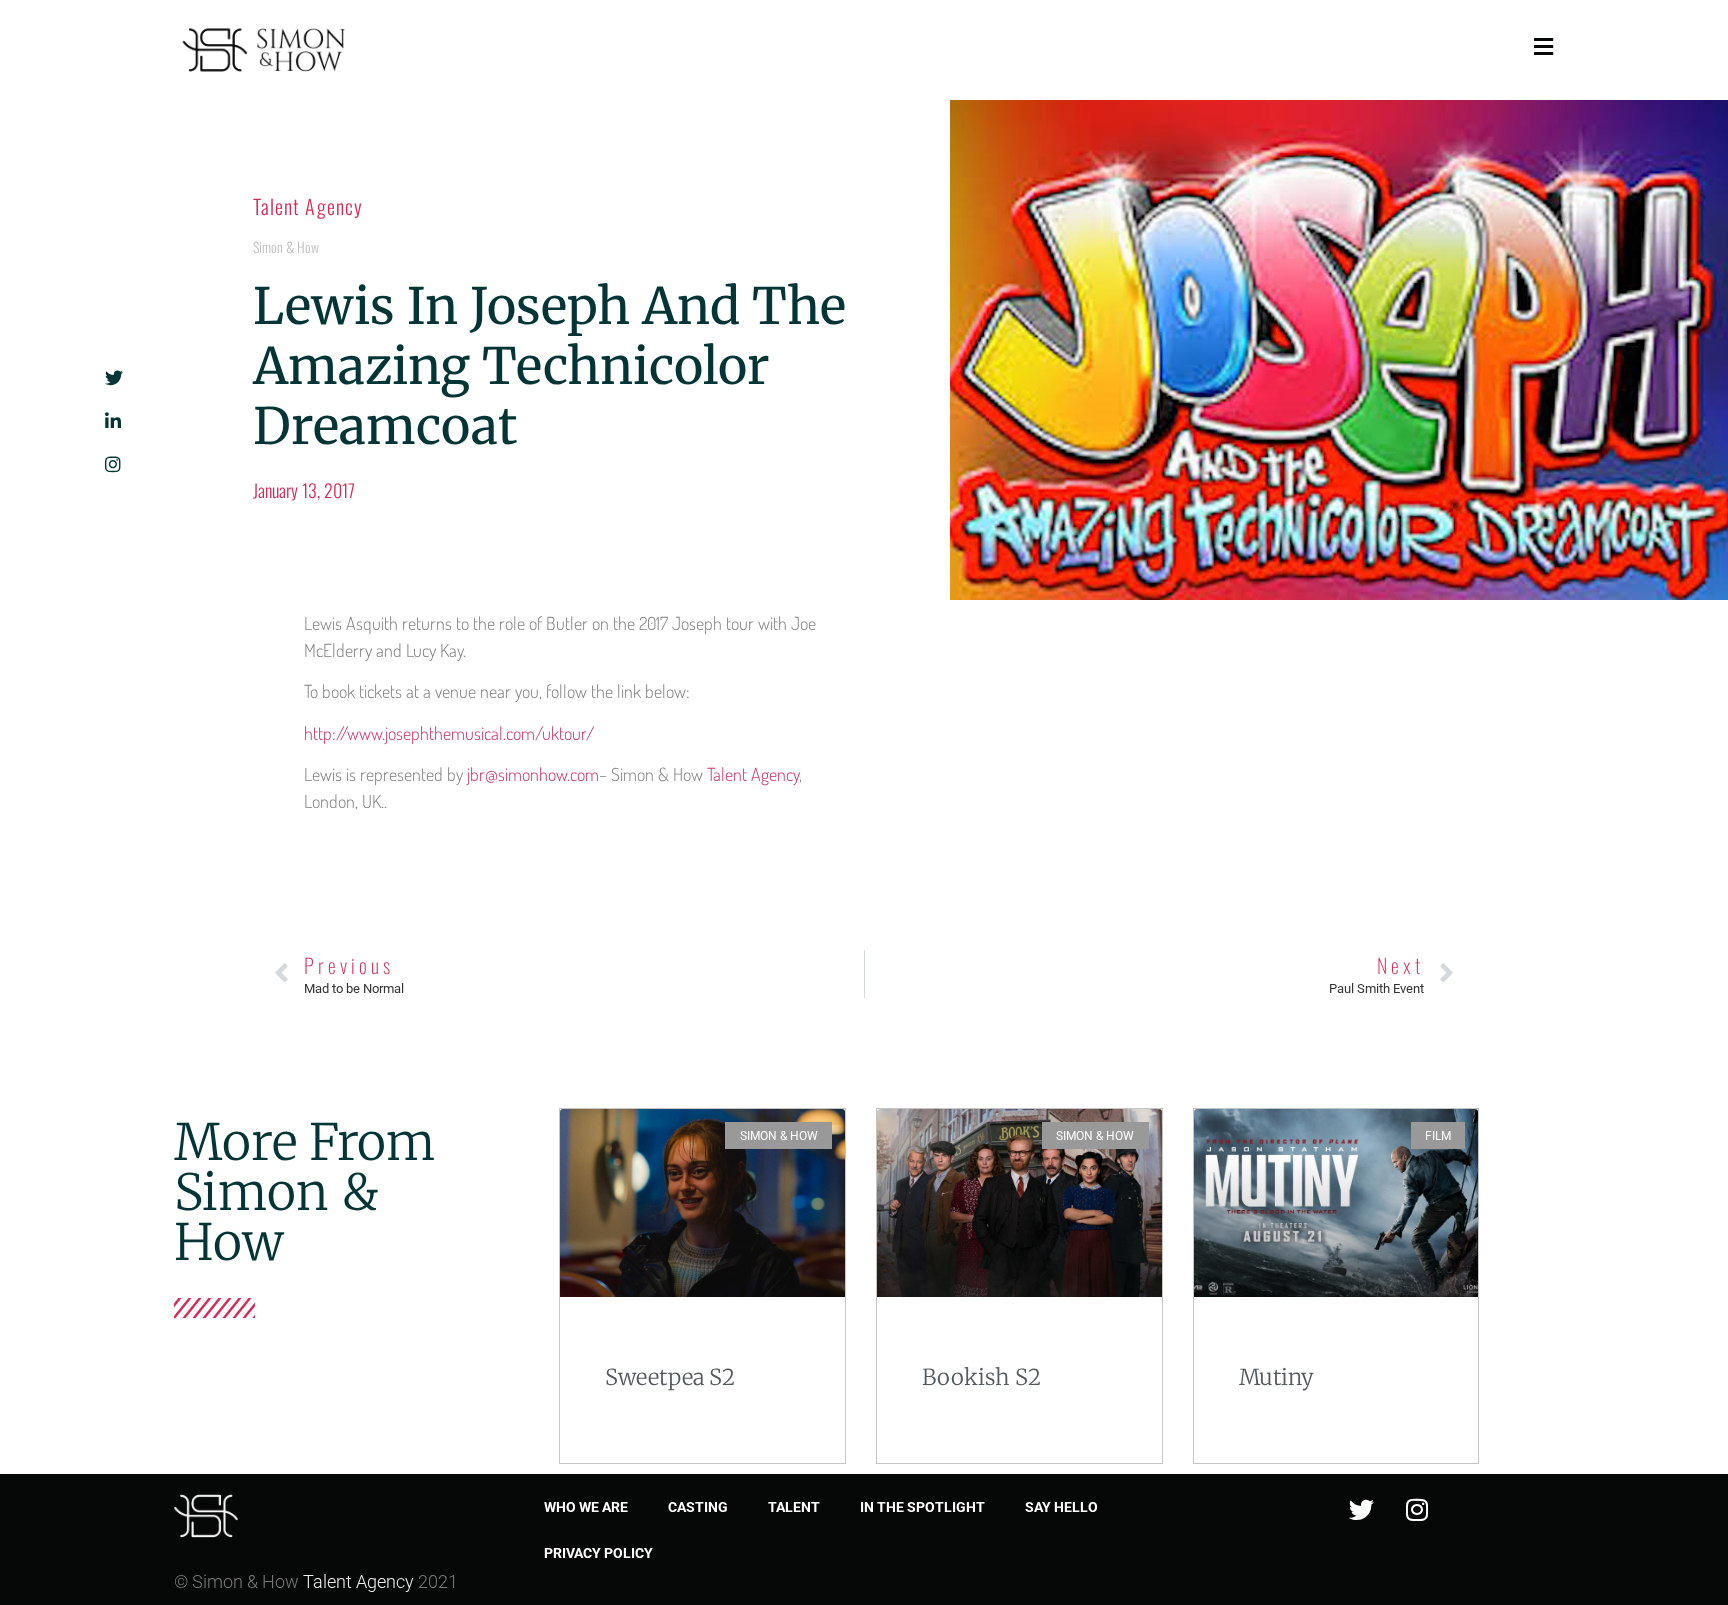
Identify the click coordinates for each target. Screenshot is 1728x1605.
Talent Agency (308, 206)
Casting (698, 1507)
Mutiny (1276, 1377)
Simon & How (286, 246)
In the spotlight (922, 1507)
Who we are (586, 1507)
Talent (794, 1507)
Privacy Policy (598, 1553)
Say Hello (1061, 1507)
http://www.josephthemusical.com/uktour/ (449, 733)
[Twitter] (1362, 1509)
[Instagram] (1417, 1509)
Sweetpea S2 (670, 1377)
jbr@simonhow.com (533, 774)
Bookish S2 (981, 1377)
